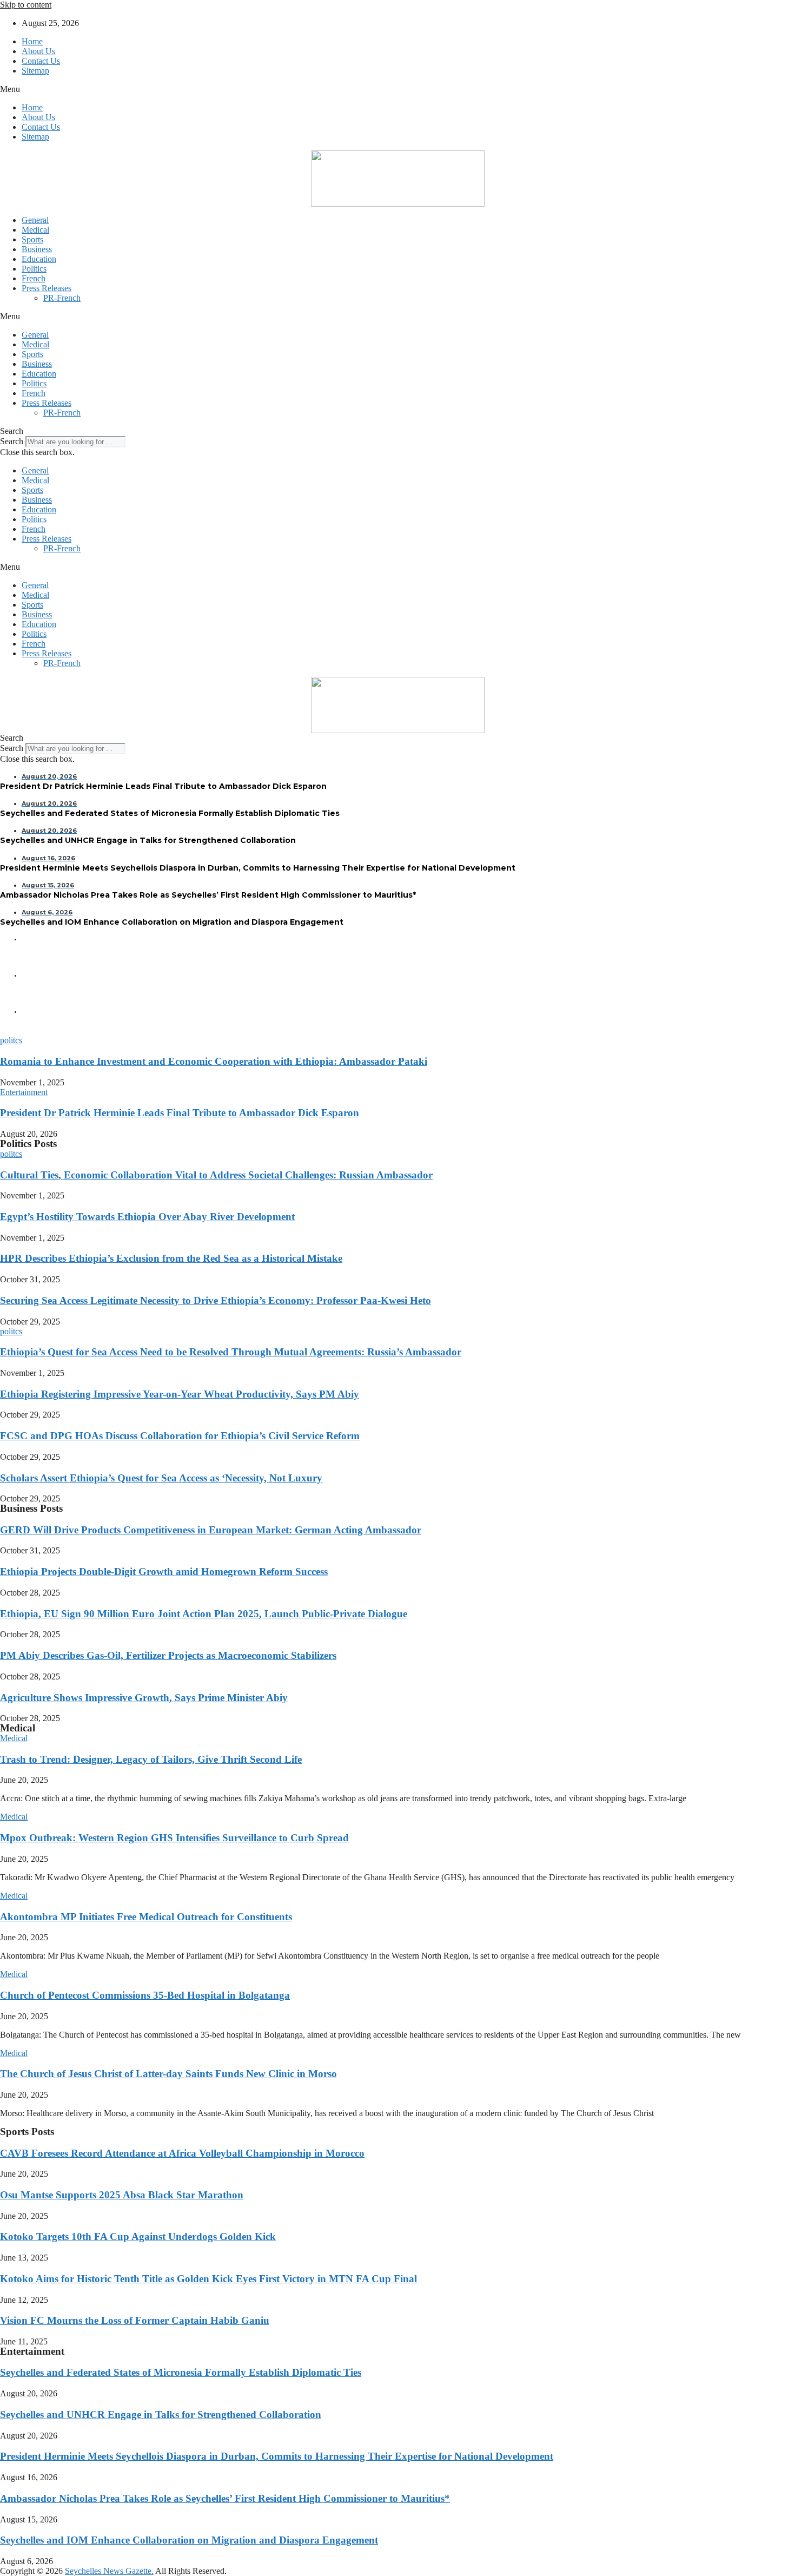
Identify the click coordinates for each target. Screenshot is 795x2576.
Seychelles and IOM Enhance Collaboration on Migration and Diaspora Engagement (189, 2540)
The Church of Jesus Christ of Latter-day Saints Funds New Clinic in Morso (168, 2074)
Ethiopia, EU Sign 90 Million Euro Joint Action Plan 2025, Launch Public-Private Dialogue (204, 1614)
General (35, 220)
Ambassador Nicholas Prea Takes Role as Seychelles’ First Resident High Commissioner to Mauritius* (225, 2498)
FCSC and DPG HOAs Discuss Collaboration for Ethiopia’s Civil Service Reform (180, 1436)
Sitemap (35, 71)
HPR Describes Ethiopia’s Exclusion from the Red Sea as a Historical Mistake (171, 1258)
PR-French (62, 298)
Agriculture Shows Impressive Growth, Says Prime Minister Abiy (144, 1698)
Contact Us (41, 61)
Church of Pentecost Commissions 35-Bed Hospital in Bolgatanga (145, 1995)
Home (32, 41)
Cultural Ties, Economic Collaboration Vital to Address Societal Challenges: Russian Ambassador (216, 1175)
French (34, 278)
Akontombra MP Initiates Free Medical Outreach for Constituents (146, 1917)
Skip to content (26, 5)
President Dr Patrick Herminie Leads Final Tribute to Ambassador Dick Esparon (180, 1113)
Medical (35, 230)
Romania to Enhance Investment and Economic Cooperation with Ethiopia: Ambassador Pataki (214, 1061)
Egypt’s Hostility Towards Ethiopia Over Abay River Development (147, 1217)
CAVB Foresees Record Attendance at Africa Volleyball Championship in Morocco (182, 2153)
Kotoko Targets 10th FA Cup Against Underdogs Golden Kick (138, 2236)
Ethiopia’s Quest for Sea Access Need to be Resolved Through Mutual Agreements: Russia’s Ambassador (231, 1352)
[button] (398, 89)
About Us (38, 51)
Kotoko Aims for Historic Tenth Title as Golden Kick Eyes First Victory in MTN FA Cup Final (208, 2279)
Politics (34, 269)
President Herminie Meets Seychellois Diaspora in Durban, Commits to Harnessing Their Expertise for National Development (277, 2456)
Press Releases (47, 288)
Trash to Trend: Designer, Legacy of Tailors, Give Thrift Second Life (151, 1759)
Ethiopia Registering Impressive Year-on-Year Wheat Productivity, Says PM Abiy (180, 1394)
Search (12, 441)
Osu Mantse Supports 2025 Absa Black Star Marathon (122, 2195)
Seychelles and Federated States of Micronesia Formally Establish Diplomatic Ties (181, 2372)
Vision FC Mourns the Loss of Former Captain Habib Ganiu (135, 2320)
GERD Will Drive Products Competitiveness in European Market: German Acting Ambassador (211, 1530)
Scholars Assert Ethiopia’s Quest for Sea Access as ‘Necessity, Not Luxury (161, 1478)
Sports (32, 239)
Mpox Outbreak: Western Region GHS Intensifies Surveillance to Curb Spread (174, 1838)
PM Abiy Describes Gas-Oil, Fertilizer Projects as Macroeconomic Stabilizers (168, 1655)
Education (39, 259)
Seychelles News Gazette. (109, 2571)
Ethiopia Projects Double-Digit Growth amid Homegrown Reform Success (164, 1572)
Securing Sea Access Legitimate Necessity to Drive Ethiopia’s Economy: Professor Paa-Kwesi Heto (216, 1300)
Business (37, 249)
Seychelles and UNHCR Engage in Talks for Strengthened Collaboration (161, 2414)
